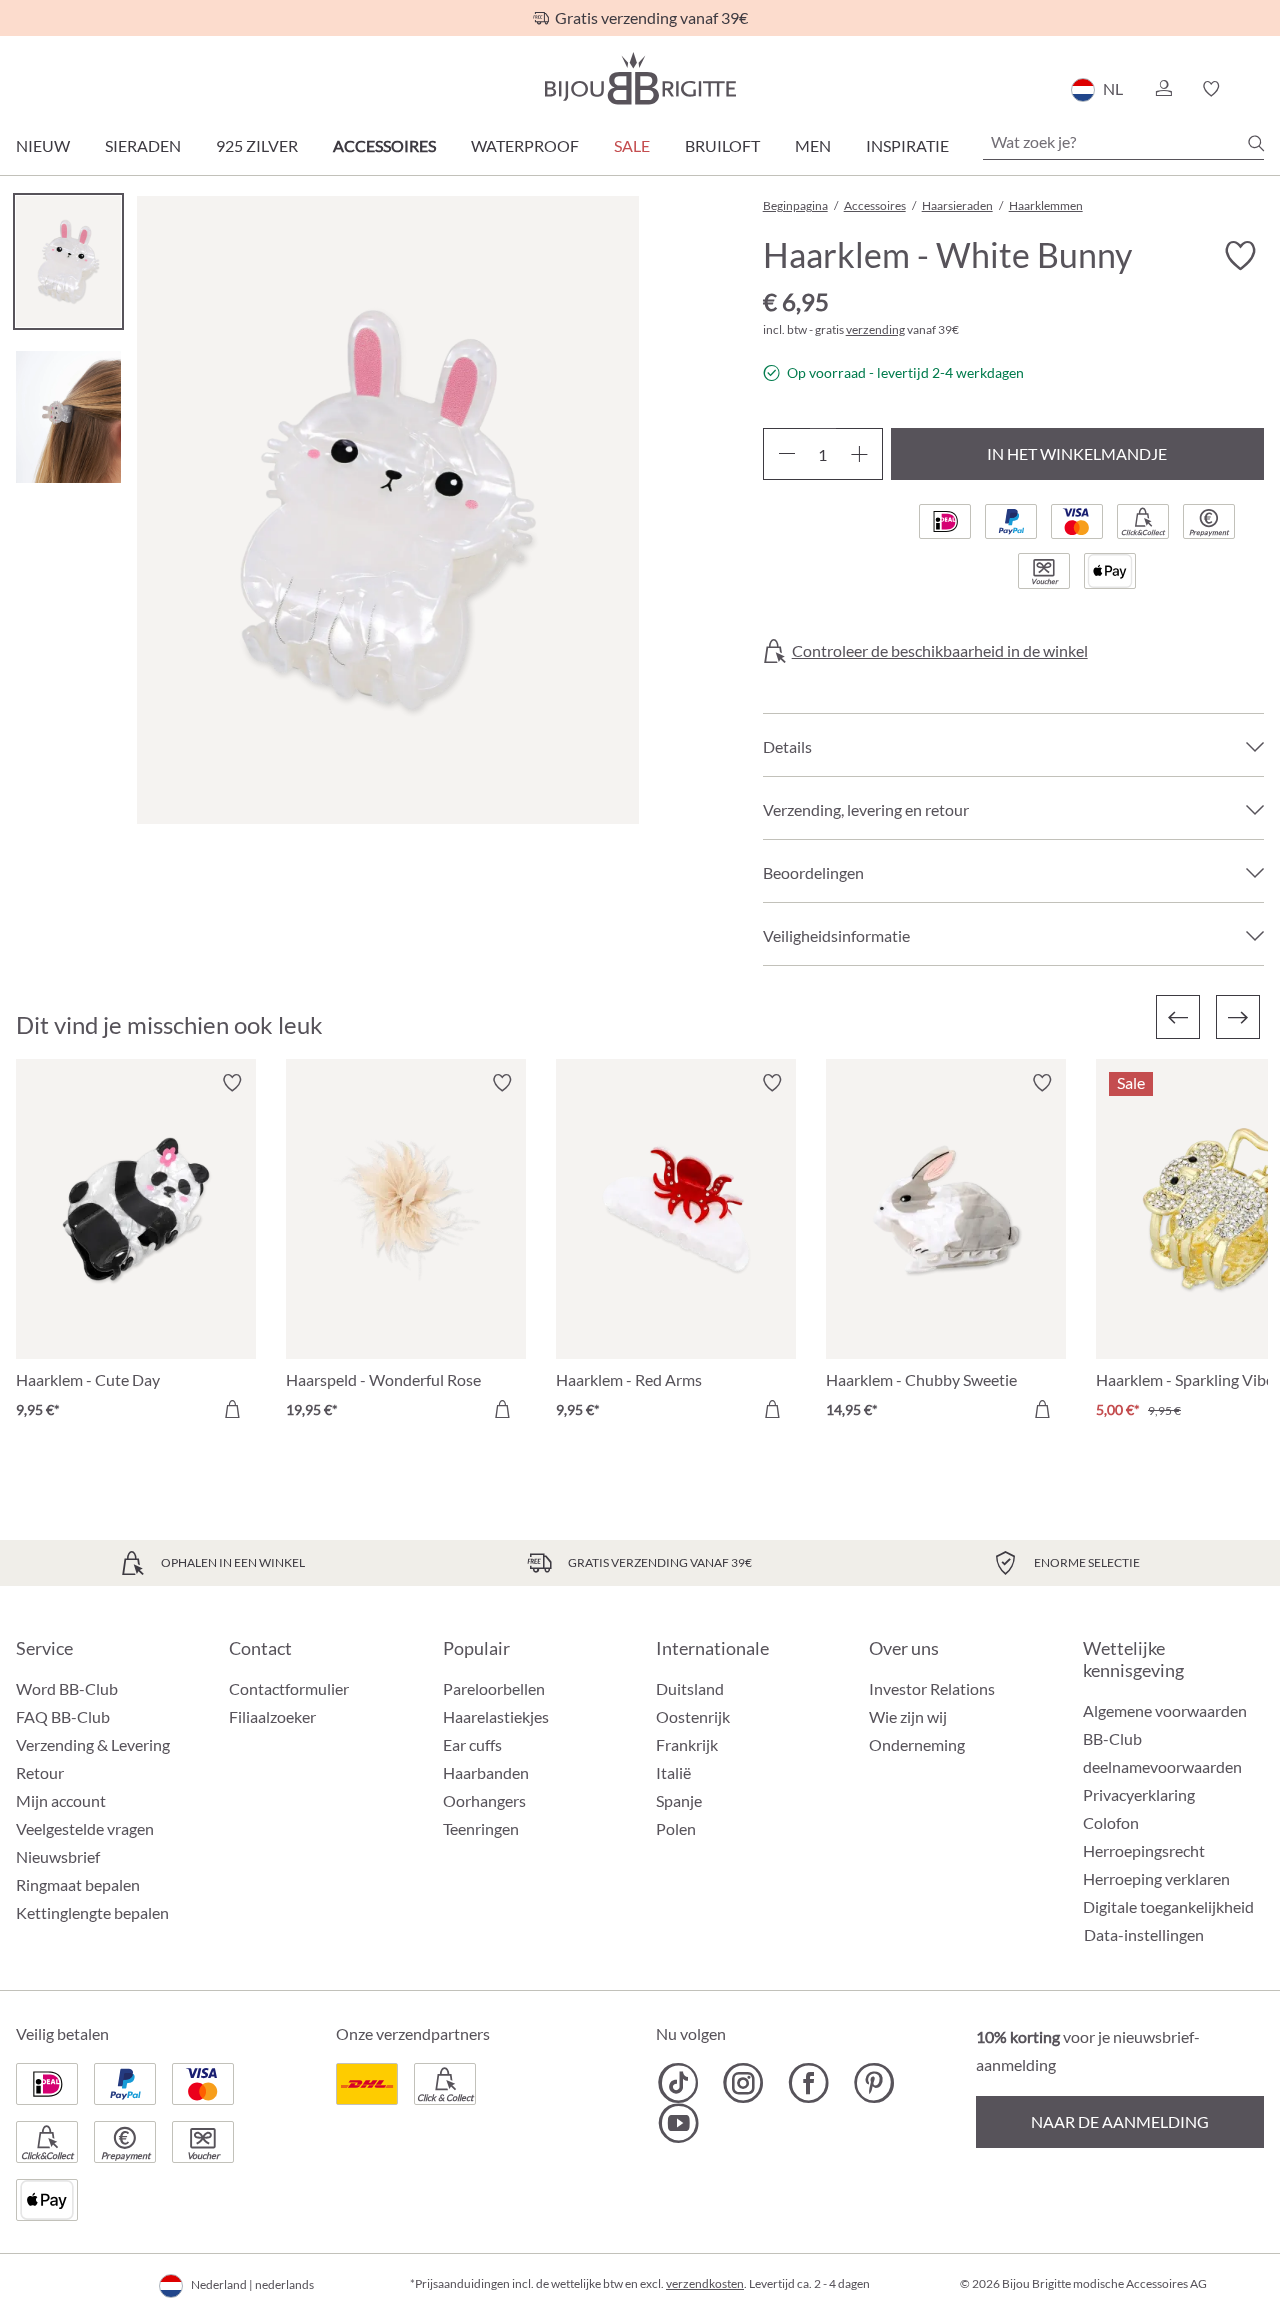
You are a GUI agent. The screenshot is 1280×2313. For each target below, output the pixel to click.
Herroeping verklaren (1156, 1878)
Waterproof (525, 145)
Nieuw (43, 145)
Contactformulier (289, 1688)
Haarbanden (486, 1772)
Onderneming (917, 1744)
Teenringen (481, 1828)
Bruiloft (722, 145)
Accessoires (384, 145)
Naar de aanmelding (1120, 2121)
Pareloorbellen (494, 1688)
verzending (875, 329)
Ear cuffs (472, 1744)
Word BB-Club (67, 1688)
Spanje (679, 1800)
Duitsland (690, 1688)
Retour (40, 1772)
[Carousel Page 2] (68, 416)
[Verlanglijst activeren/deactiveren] (1240, 256)
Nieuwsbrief (58, 1856)
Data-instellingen (1144, 1935)
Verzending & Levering (93, 1744)
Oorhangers (484, 1800)
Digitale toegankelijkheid (1168, 1906)
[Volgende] (1238, 1017)
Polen (676, 1828)
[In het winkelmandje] (232, 1409)
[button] (1163, 89)
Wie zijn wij (908, 1716)
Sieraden (143, 145)
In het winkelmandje (1077, 453)
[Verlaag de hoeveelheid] (786, 454)
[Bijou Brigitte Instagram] (743, 2083)
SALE (632, 145)
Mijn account (61, 1800)
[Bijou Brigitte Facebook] (808, 2083)
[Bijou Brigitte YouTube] (678, 2123)
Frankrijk (687, 1744)
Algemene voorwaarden (1165, 1710)
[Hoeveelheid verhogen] (859, 454)
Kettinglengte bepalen (92, 1912)
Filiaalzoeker (272, 1716)
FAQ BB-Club (63, 1716)
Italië (673, 1772)
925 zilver (257, 145)
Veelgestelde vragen (85, 1828)
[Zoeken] (1256, 143)
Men (813, 145)
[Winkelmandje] (1257, 89)
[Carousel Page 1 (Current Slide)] (68, 261)
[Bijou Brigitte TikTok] (678, 2083)
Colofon (1111, 1822)
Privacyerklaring (1139, 1794)
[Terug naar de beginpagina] (640, 78)
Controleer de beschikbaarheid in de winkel (940, 651)
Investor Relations (932, 1688)
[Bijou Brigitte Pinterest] (873, 2083)
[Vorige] (1178, 1017)
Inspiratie (907, 145)
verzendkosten (705, 2283)
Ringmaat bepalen (78, 1884)
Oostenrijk (693, 1716)
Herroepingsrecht (1144, 1850)
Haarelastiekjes (496, 1716)
